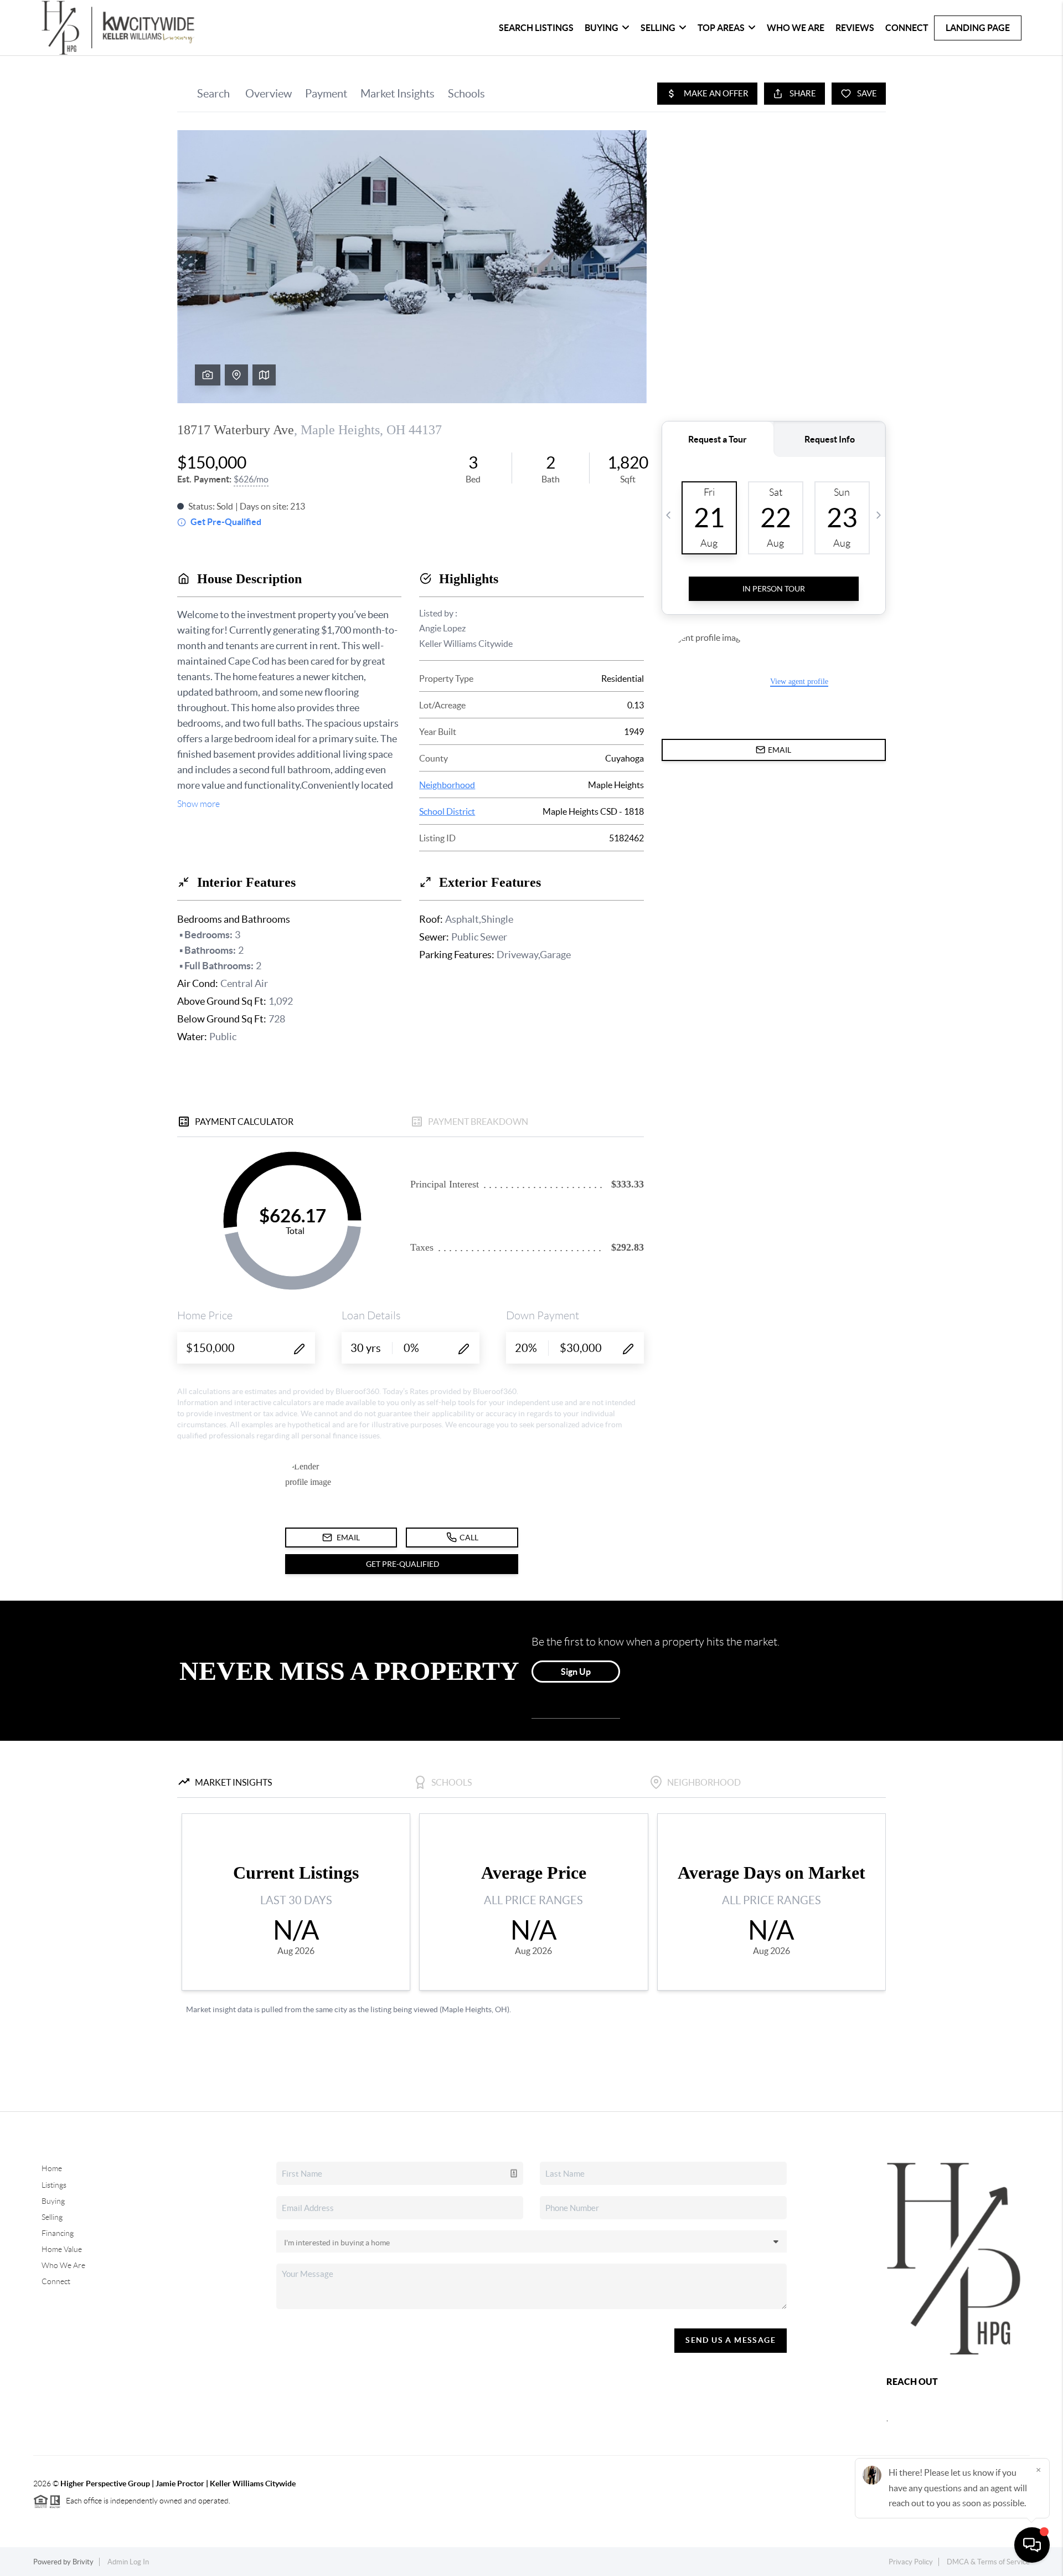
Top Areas (721, 28)
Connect (907, 28)
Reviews (855, 28)
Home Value (62, 2249)
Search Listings (536, 28)
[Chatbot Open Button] (1032, 2545)
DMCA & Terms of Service (988, 2562)
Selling (658, 28)
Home (52, 2168)
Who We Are (796, 28)
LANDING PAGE (978, 28)
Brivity (83, 2562)
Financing (58, 2233)
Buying (602, 28)
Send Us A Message (731, 2340)
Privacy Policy (911, 2562)
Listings (54, 2185)
